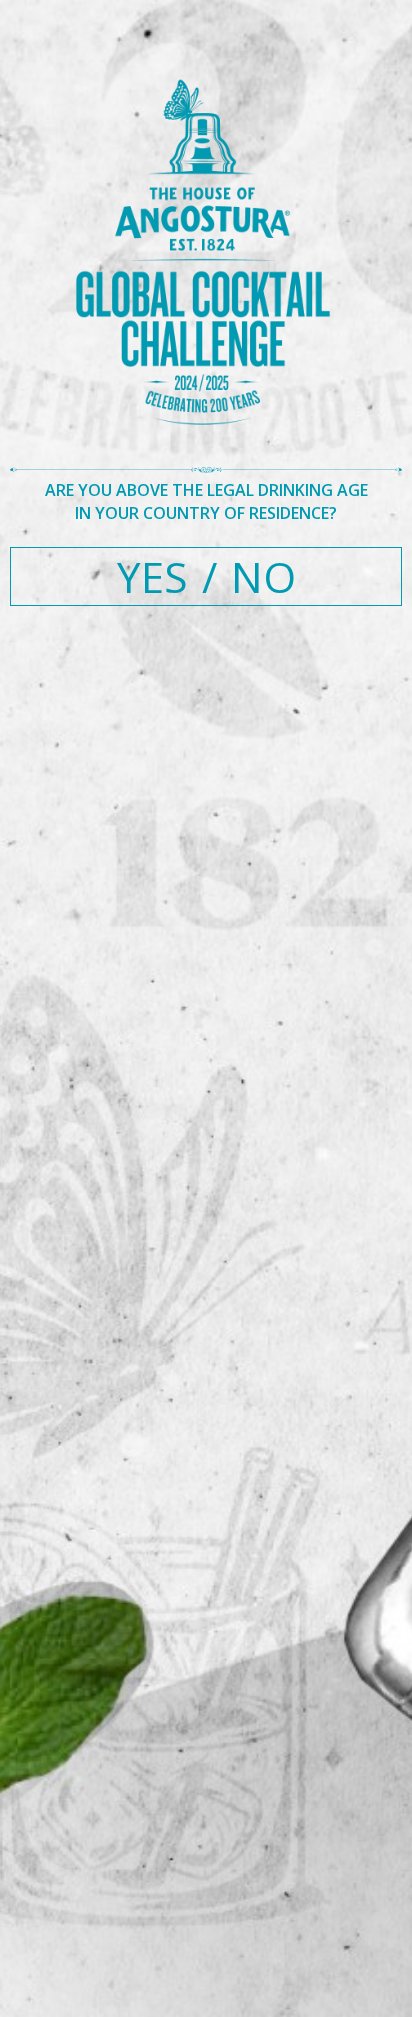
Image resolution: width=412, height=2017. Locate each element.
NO (263, 576)
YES (152, 576)
